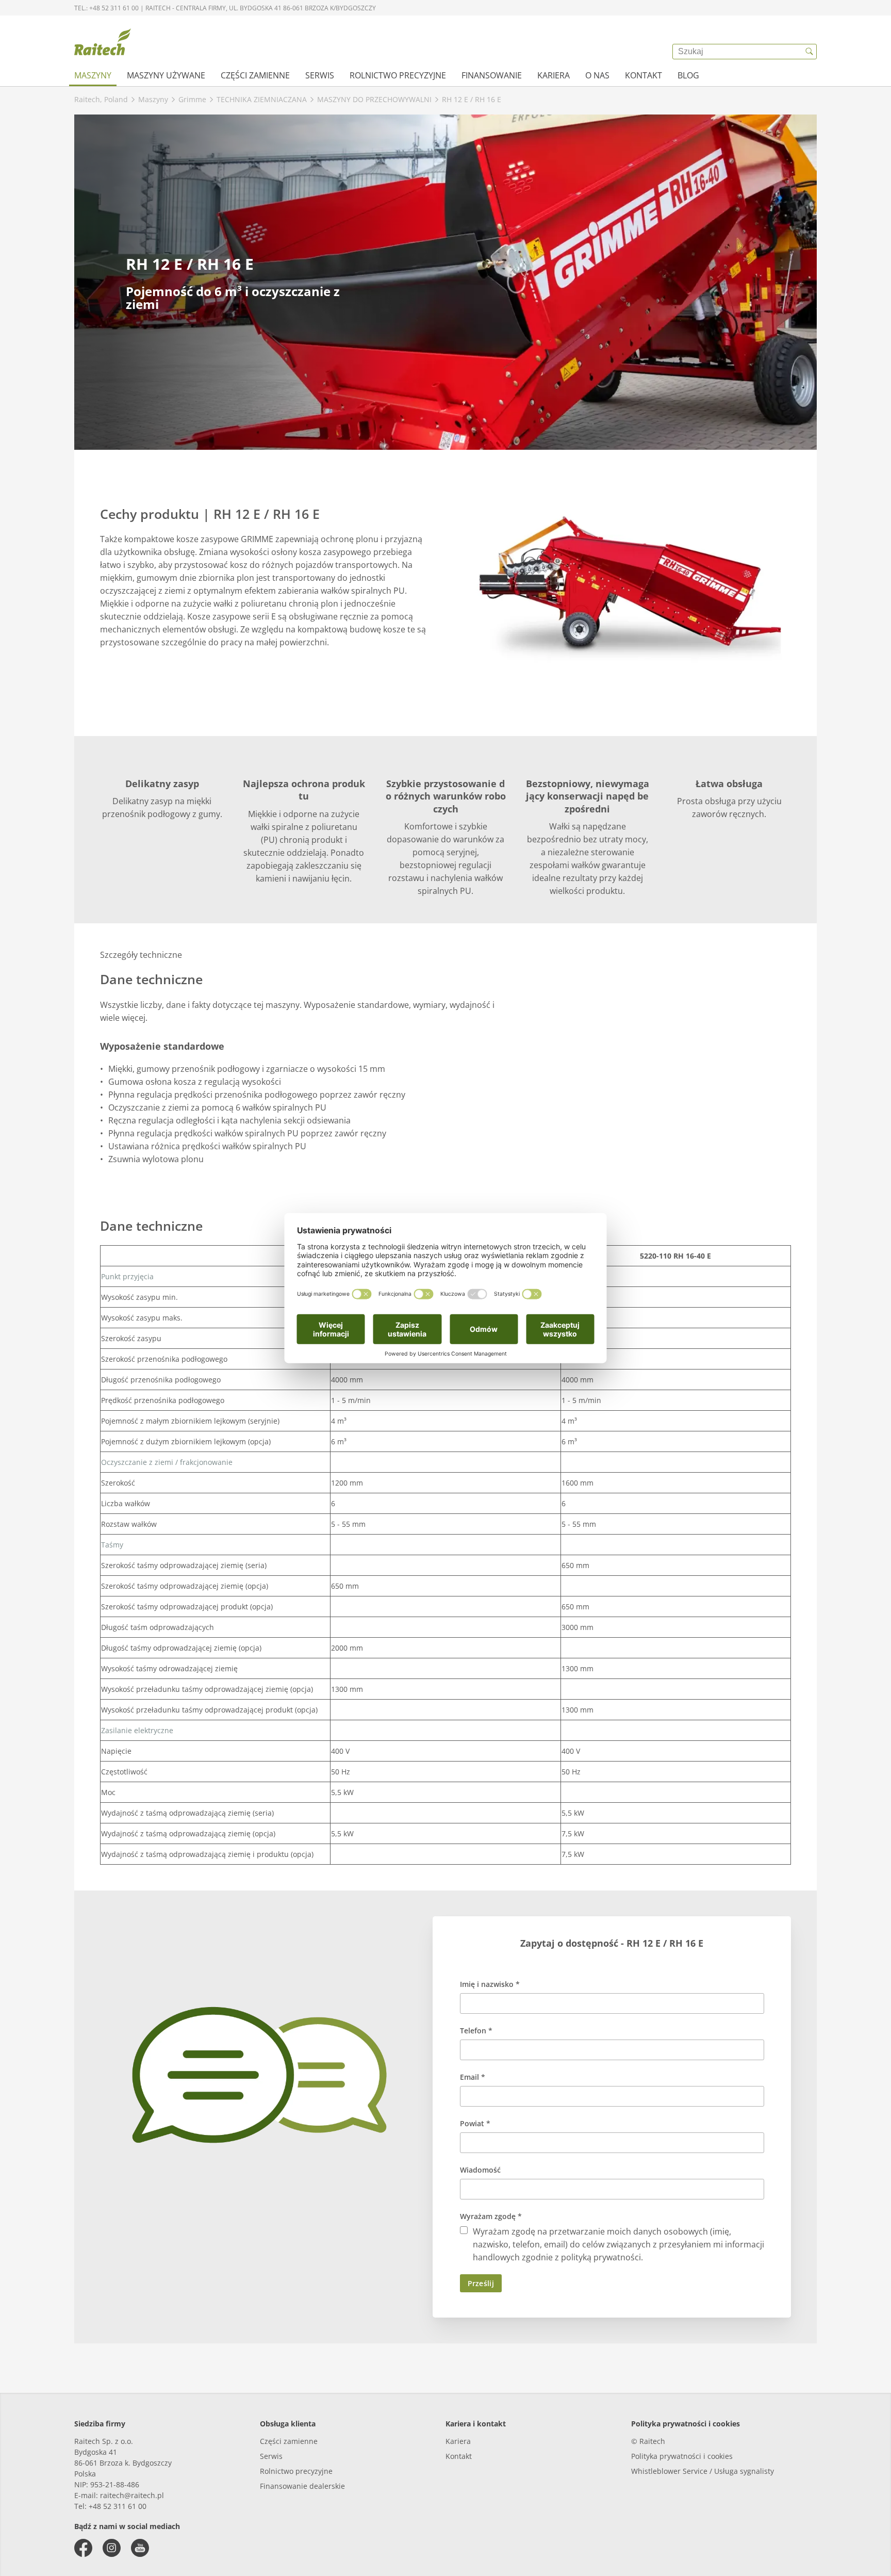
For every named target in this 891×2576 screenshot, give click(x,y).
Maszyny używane (166, 75)
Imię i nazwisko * (490, 1984)
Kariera (554, 75)
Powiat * (475, 2123)
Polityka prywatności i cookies (682, 2456)
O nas (597, 75)
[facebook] (83, 2548)
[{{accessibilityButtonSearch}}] (809, 52)
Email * (473, 2077)
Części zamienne (255, 75)
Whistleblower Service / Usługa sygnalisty (703, 2471)
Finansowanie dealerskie (302, 2486)
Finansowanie (492, 75)
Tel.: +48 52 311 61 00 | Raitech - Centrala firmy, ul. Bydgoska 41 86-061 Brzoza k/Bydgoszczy (225, 8)
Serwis (320, 75)
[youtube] (140, 2548)
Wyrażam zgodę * (491, 2216)
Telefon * (476, 2031)
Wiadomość (480, 2170)
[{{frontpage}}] (103, 44)
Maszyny (93, 75)
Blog (688, 75)
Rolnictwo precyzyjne (398, 75)
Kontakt (643, 75)
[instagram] (112, 2548)
